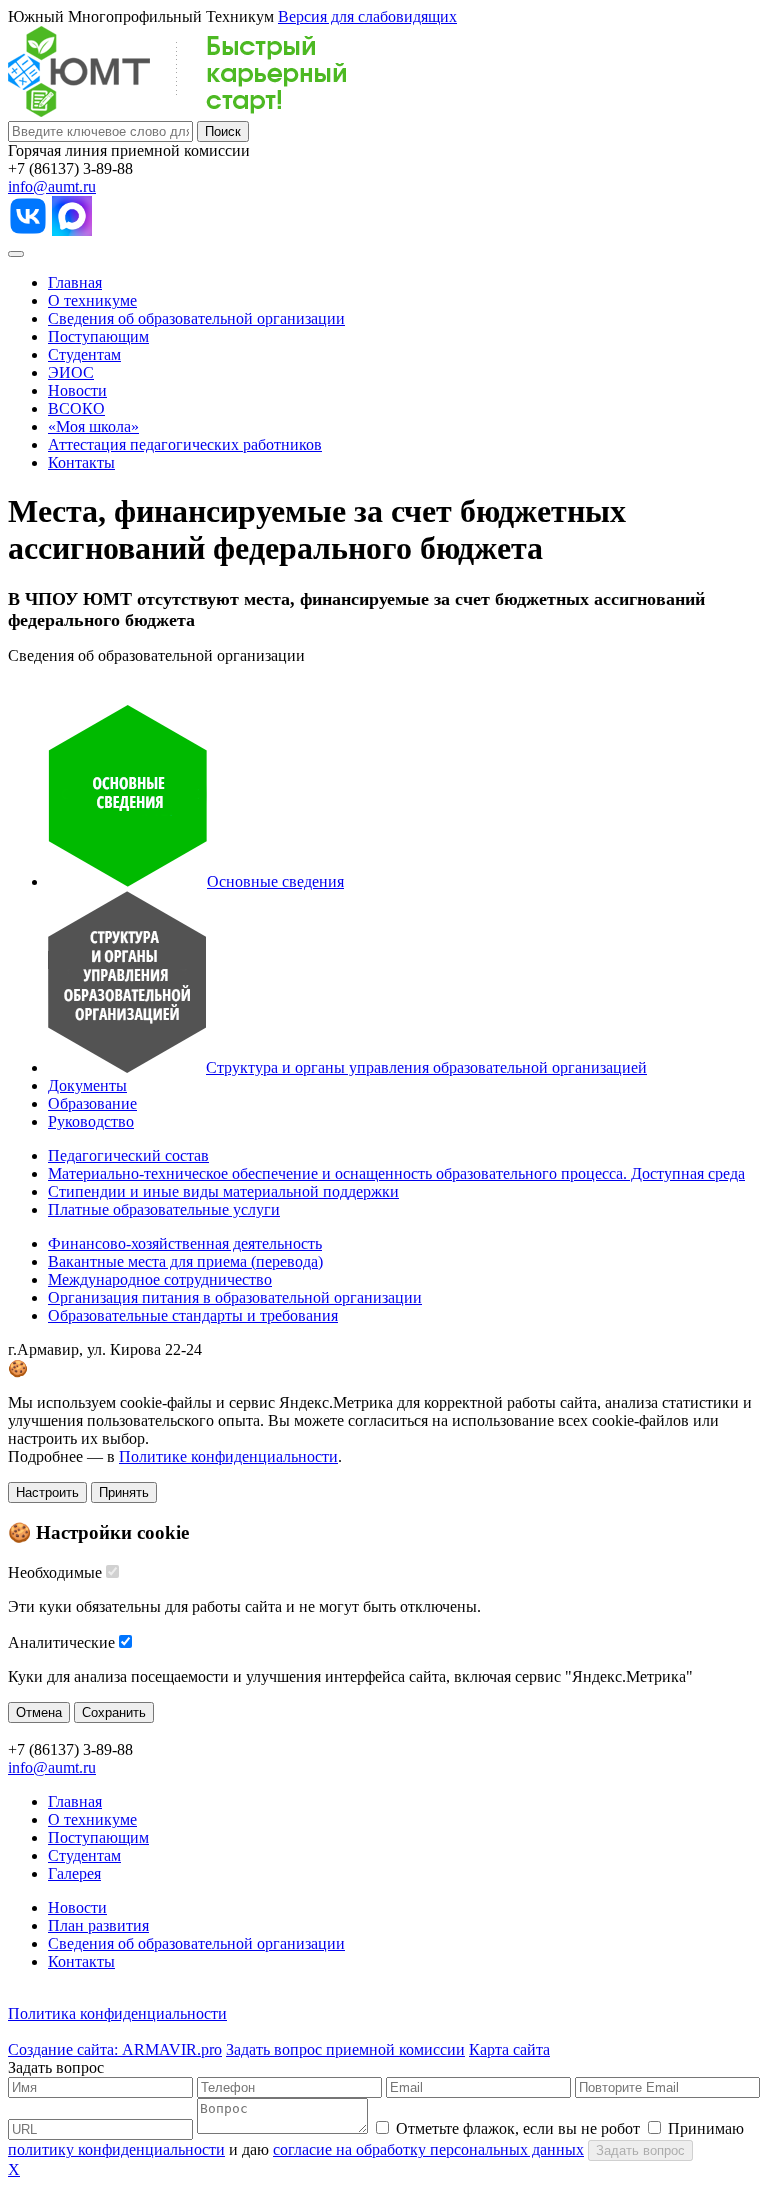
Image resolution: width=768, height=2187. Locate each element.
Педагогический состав (128, 1155)
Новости (77, 390)
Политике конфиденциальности (228, 1456)
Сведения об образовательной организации (196, 318)
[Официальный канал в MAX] (72, 230)
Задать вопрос (640, 2150)
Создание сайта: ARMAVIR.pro (115, 2049)
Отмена (39, 1712)
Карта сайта (509, 2049)
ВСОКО (76, 408)
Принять (124, 1492)
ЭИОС (71, 372)
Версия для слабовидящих (367, 16)
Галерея (74, 1873)
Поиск (223, 131)
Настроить (47, 1492)
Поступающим (98, 336)
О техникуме (92, 300)
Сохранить (114, 1712)
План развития (98, 1925)
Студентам (84, 354)
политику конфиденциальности (116, 2149)
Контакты (81, 462)
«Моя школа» (93, 426)
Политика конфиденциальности (117, 2013)
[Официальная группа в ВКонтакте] (28, 230)
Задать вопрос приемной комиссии (345, 2049)
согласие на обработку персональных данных (428, 2149)
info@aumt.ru (52, 186)
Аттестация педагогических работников (185, 444)
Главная (75, 282)
